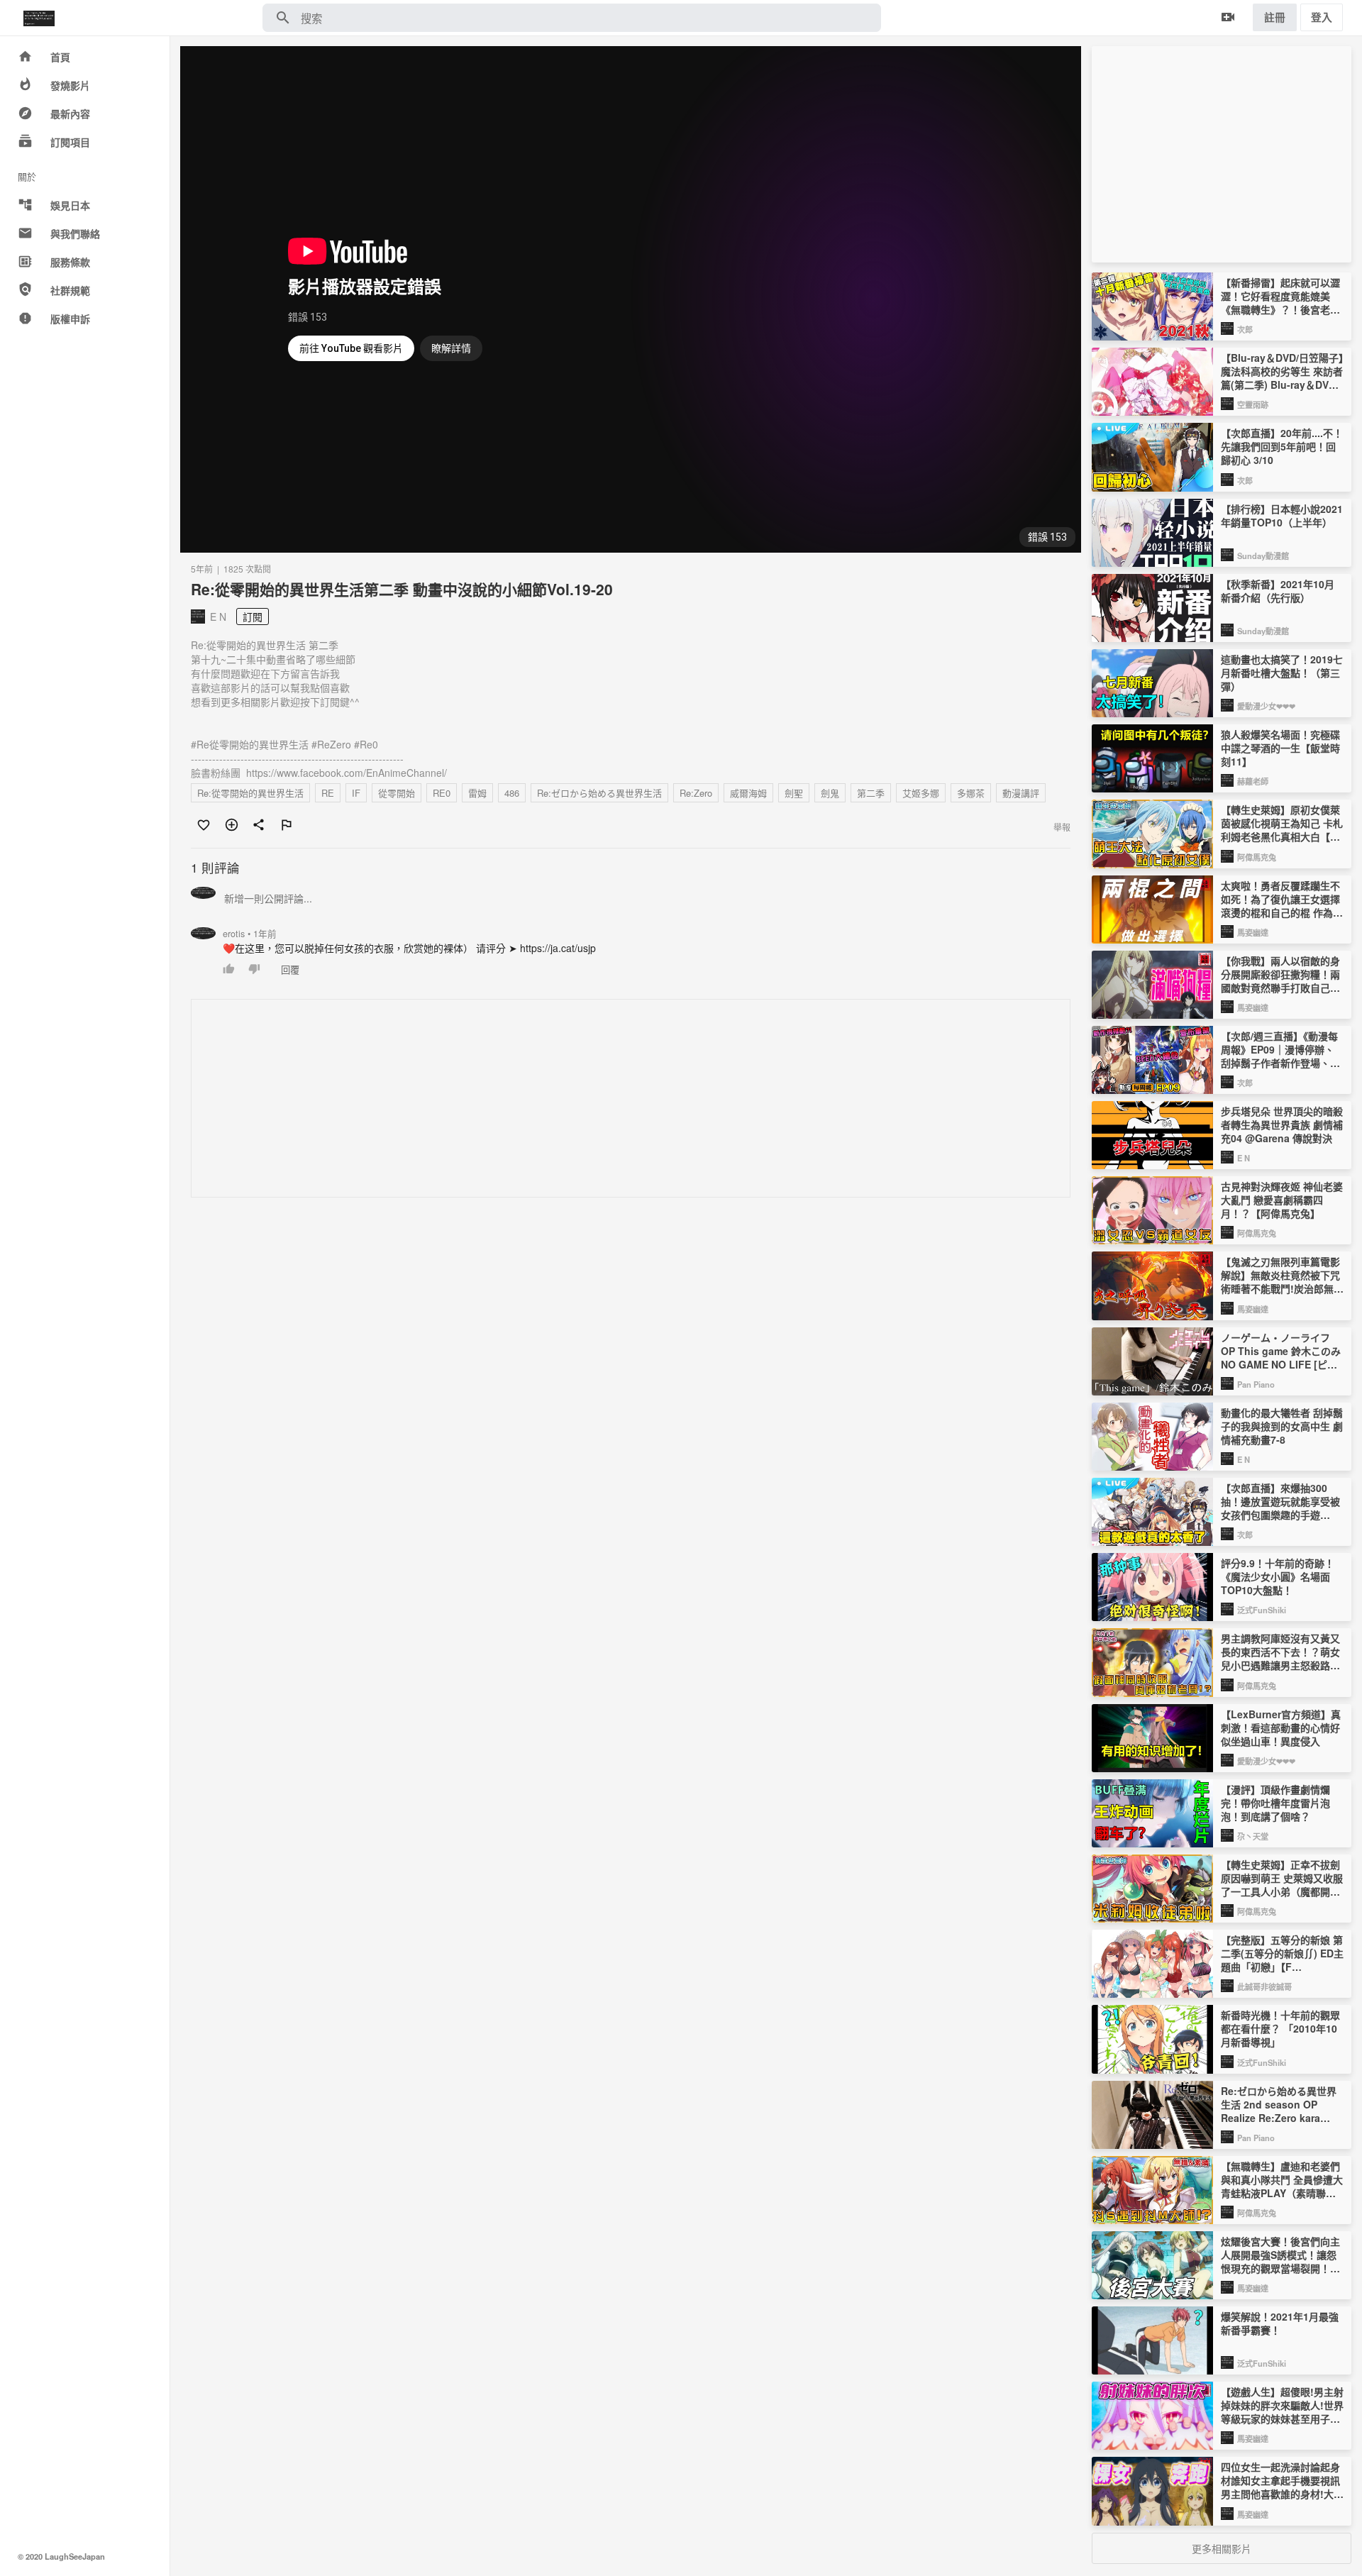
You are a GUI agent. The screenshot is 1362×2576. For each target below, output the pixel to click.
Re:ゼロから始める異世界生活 (599, 793)
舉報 (1062, 827)
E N (1244, 1158)
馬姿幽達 (1253, 932)
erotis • (250, 934)
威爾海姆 (748, 793)
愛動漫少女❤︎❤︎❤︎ (1266, 706)
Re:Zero (696, 793)
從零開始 (397, 793)
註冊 (1275, 17)
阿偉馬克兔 (1257, 857)
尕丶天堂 (1253, 1836)
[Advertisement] (617, 1099)
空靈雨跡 (1253, 404)
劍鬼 (830, 793)
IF (356, 793)
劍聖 (794, 793)
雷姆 (477, 793)
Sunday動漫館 (1263, 555)
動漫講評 (1021, 793)
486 (512, 793)
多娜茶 (971, 793)
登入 (1322, 17)
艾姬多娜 (921, 793)
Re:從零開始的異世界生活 (250, 793)
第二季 (871, 793)
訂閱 (253, 617)
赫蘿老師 (1253, 781)
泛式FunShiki (1262, 1610)
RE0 (442, 793)
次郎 (1245, 329)
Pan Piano (1256, 1384)
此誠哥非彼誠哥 (1264, 1986)
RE (328, 793)
